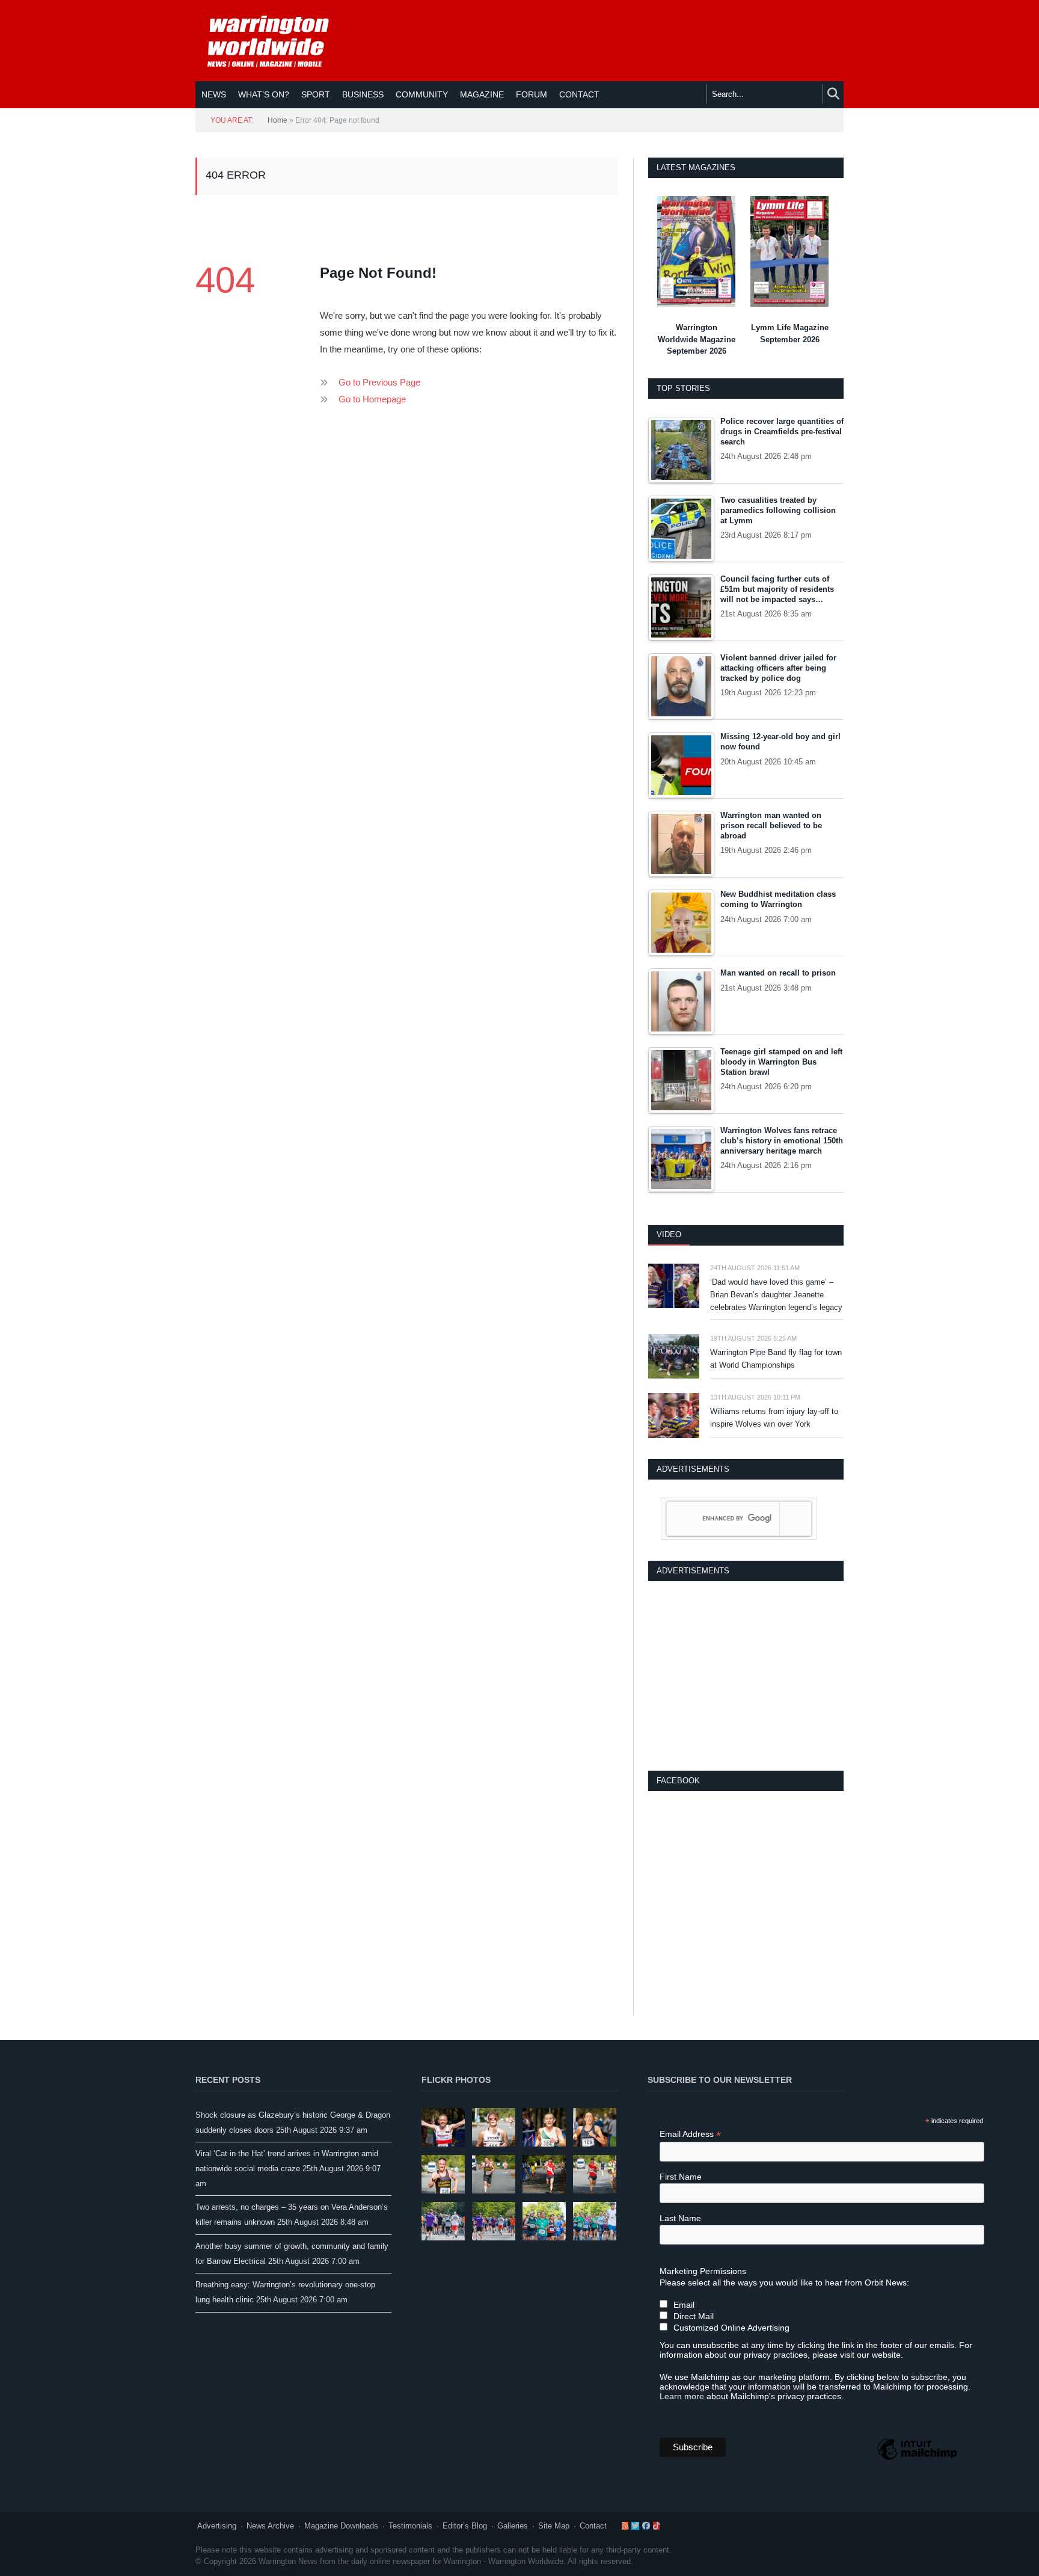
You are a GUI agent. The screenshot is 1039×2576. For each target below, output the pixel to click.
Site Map (554, 2526)
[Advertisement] (746, 1674)
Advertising (217, 2526)
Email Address (690, 2134)
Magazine (482, 94)
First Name (681, 2177)
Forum (532, 94)
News (214, 94)
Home (277, 120)
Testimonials (410, 2526)
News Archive (270, 2526)
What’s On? (264, 94)
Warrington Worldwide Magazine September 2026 (697, 339)
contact (579, 94)
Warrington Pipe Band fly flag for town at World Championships (776, 1359)
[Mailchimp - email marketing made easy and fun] (917, 2459)
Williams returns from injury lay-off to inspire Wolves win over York (774, 1418)
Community (422, 94)
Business (363, 94)
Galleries (513, 2526)
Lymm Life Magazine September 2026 (790, 334)
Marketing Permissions (703, 2271)
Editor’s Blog (465, 2526)
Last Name (680, 2218)
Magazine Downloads (341, 2526)
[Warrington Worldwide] (277, 41)
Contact (593, 2526)
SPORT (316, 94)
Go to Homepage (372, 399)
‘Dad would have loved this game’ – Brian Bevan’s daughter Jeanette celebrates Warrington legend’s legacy (776, 1295)
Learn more (682, 2396)
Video (669, 1234)
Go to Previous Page (379, 382)
